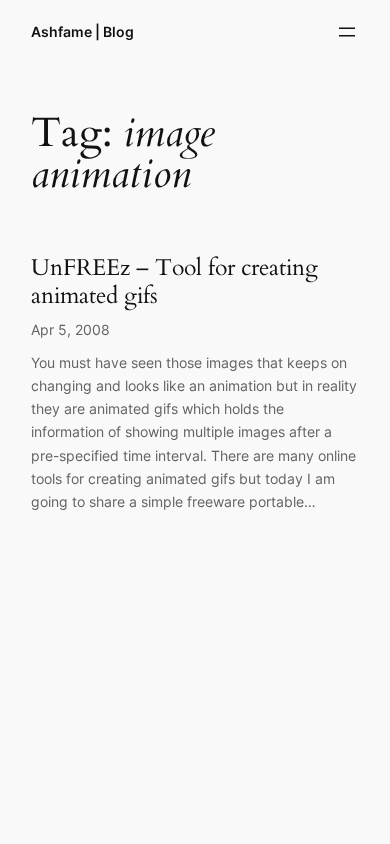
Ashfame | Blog (82, 31)
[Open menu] (347, 32)
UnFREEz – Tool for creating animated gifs (174, 281)
